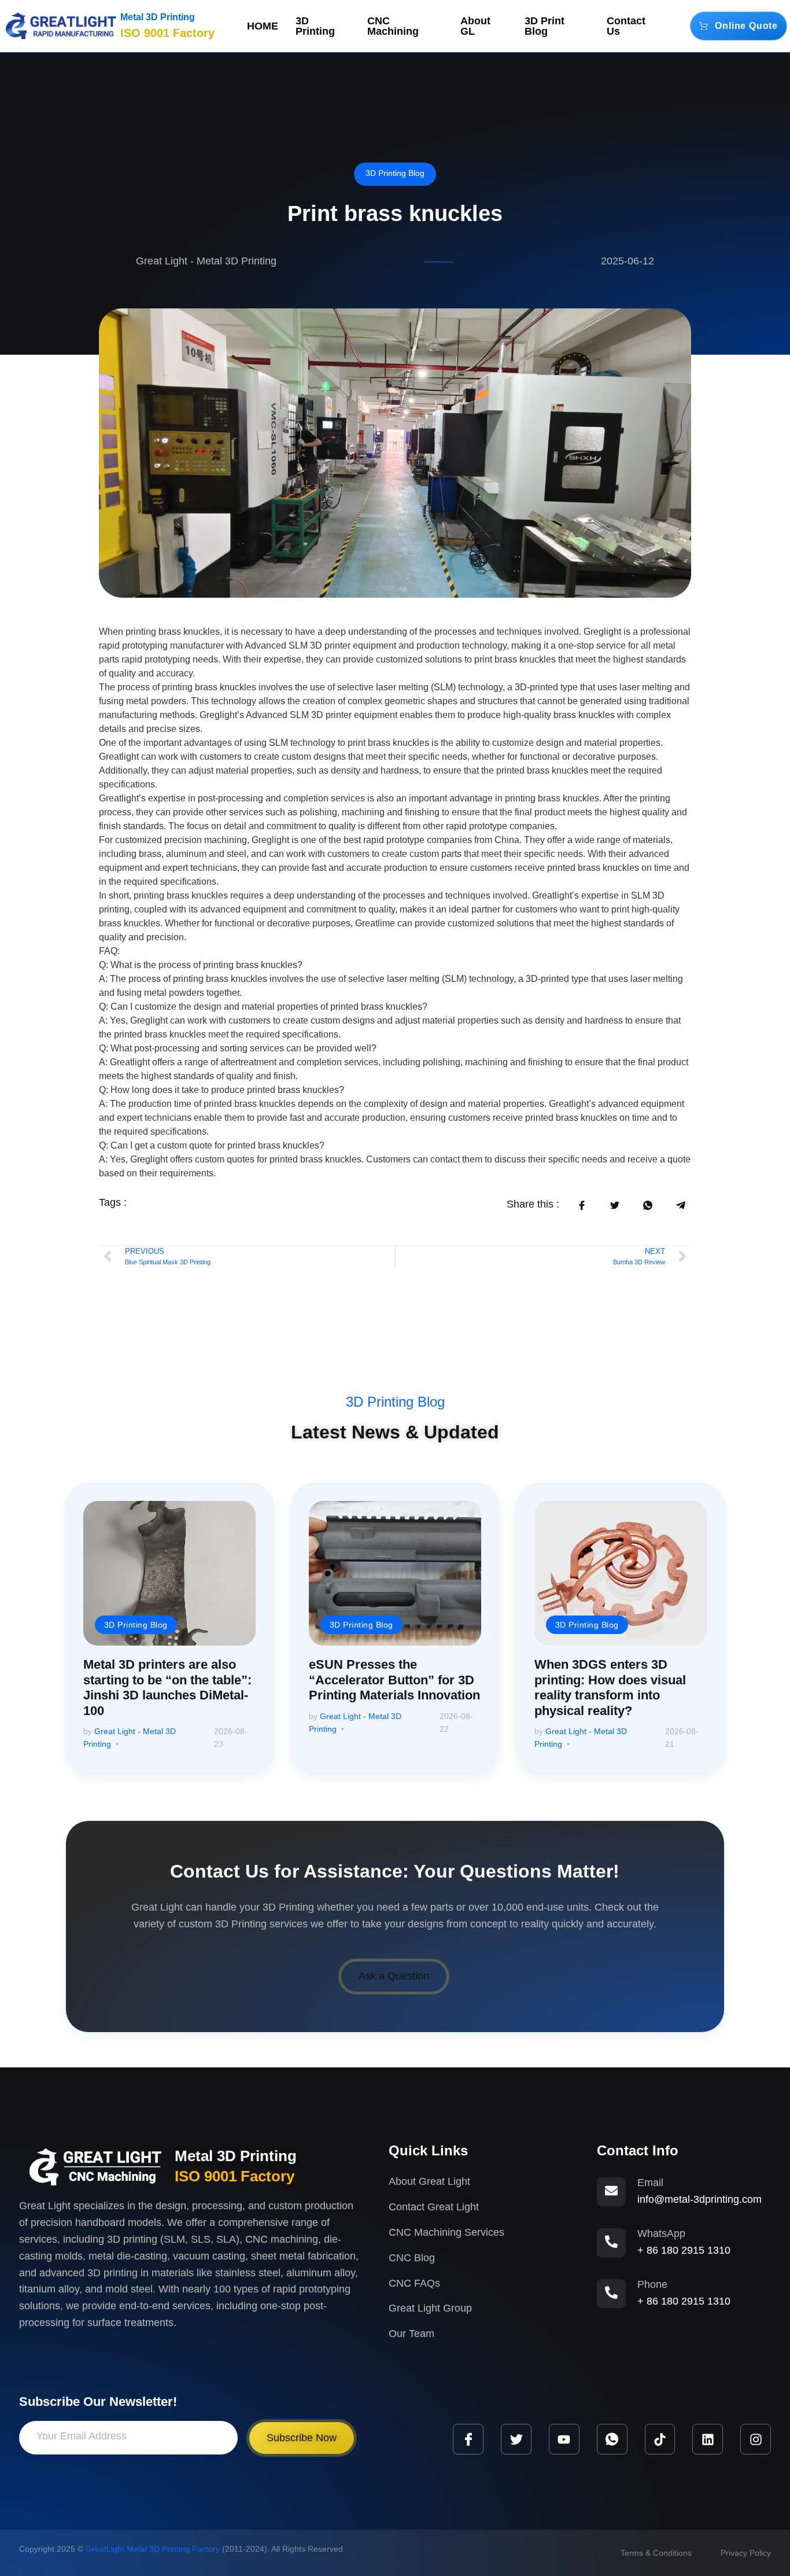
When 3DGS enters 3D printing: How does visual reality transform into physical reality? (610, 1687)
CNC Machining (393, 26)
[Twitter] (516, 2439)
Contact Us (626, 26)
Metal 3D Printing (158, 17)
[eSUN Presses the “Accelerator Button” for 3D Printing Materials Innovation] (395, 1573)
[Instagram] (756, 2439)
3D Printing (315, 26)
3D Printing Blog (395, 173)
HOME (263, 26)
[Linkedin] (708, 2439)
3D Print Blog (544, 26)
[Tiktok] (660, 2439)
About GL (475, 26)
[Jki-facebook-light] (468, 2439)
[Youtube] (564, 2439)
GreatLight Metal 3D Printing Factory (153, 2549)
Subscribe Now (302, 2438)
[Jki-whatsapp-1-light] (612, 2439)
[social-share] (582, 1205)
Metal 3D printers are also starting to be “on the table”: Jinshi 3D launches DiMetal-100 (167, 1687)
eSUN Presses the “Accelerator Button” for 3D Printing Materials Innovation (394, 1680)
